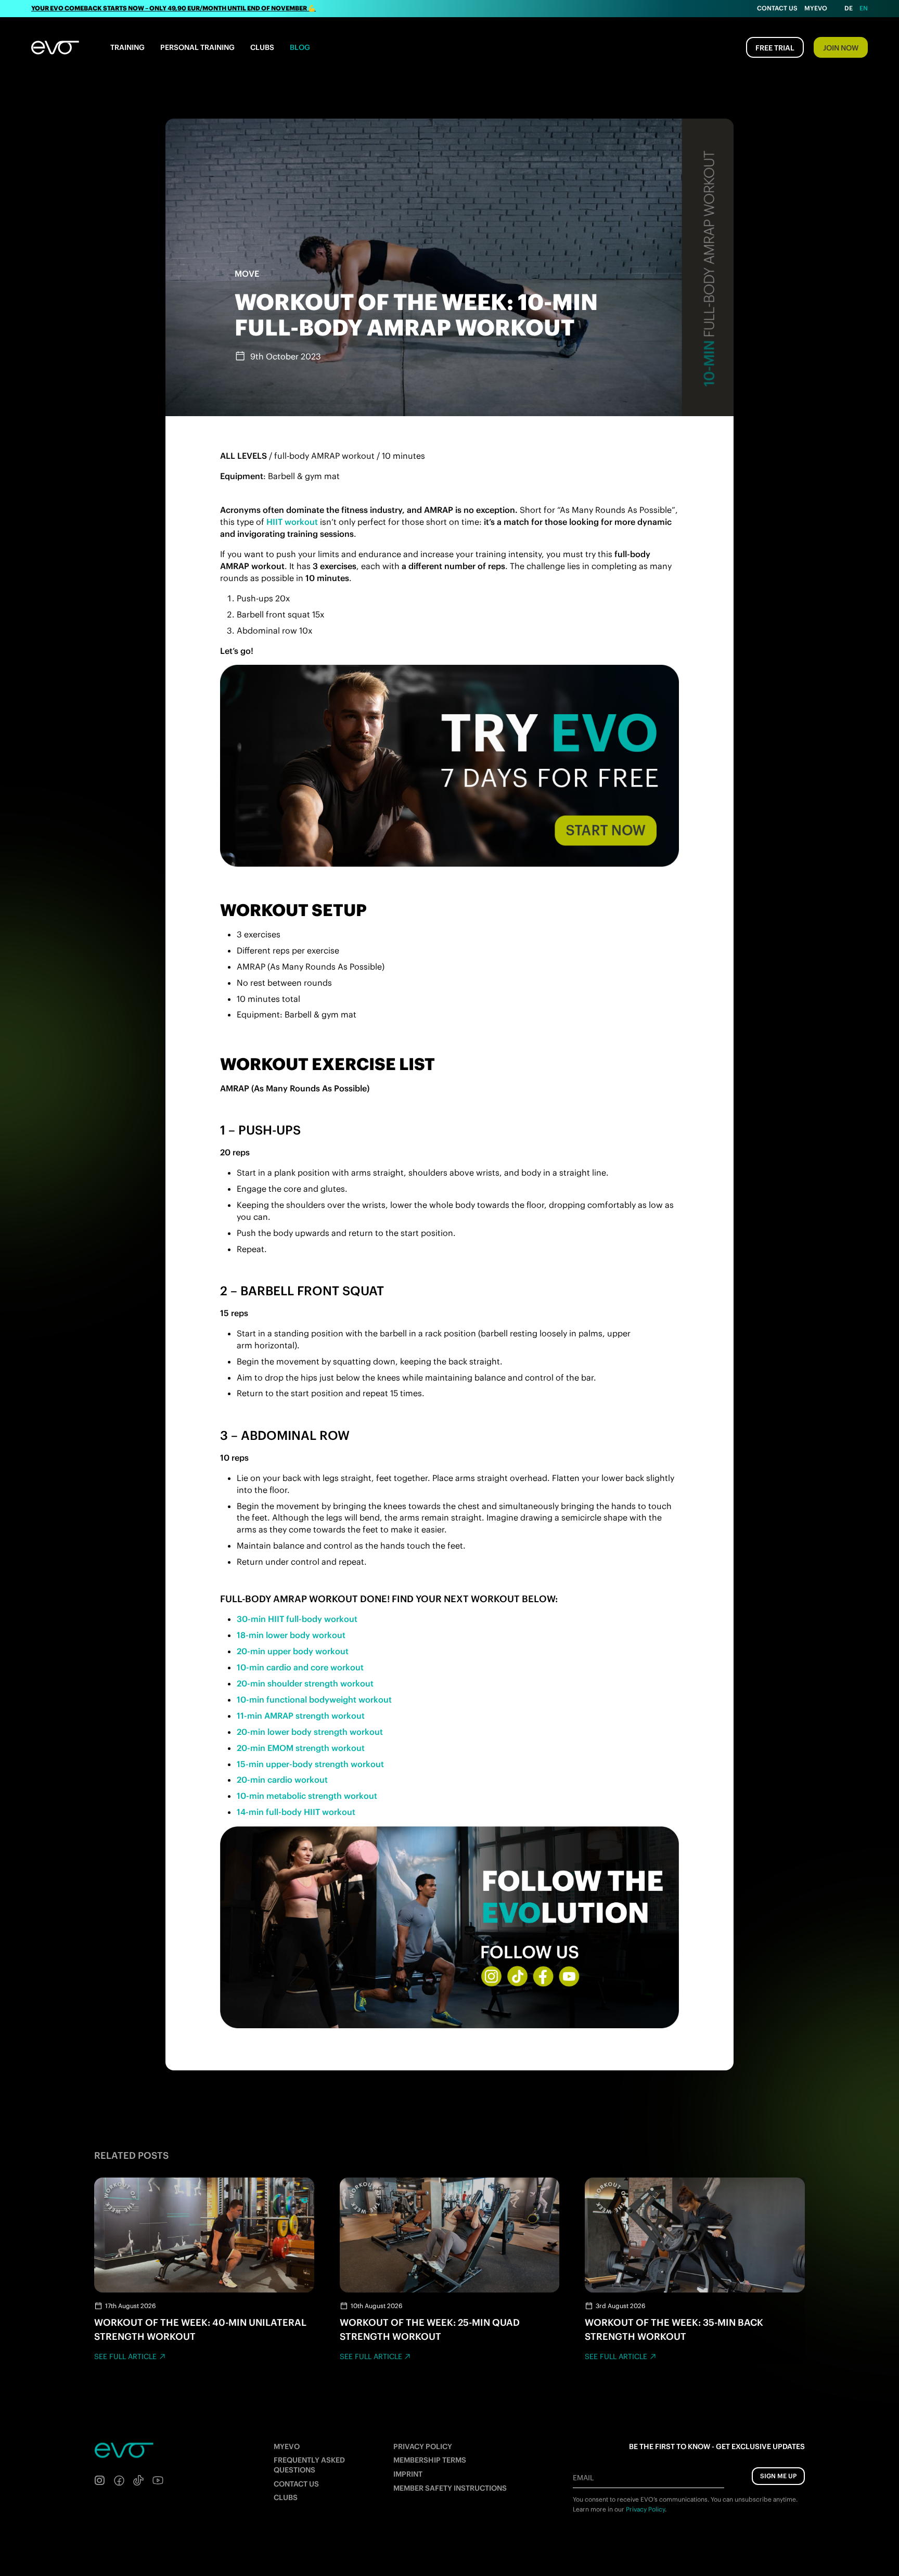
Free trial (775, 48)
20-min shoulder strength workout (305, 1683)
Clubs (262, 47)
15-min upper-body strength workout (310, 1764)
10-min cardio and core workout (300, 1667)
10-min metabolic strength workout (307, 1796)
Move (247, 274)
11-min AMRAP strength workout (301, 1716)
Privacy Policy (423, 2446)
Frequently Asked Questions (309, 2465)
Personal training (197, 47)
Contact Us (777, 8)
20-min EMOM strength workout (301, 1748)
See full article (125, 2356)
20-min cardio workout (282, 1780)
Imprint (408, 2474)
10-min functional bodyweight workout (314, 1699)
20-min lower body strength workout (310, 1732)
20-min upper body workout (293, 1651)
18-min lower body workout (291, 1635)
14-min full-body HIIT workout (296, 1812)
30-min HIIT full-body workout (297, 1619)
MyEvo (816, 8)
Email (583, 2478)
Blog (300, 47)
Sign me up (778, 2476)
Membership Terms (430, 2460)
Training (127, 47)
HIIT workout (292, 522)
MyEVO (287, 2446)
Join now (841, 48)
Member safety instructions (450, 2488)
